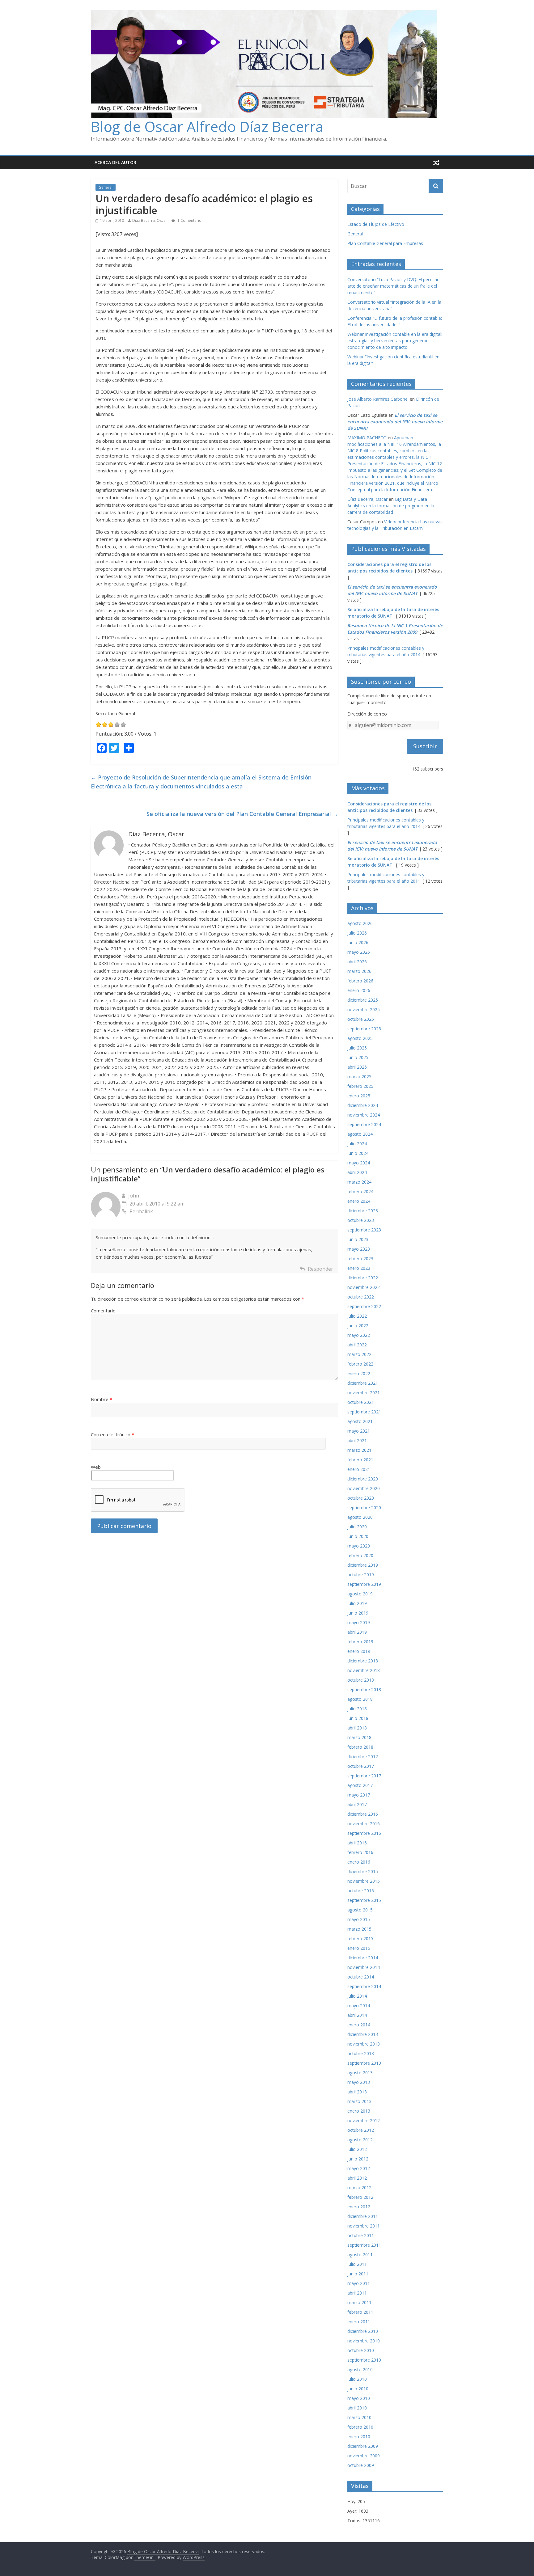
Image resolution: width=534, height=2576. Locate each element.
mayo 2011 (359, 2283)
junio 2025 (358, 1057)
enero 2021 (359, 1469)
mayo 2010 (359, 2398)
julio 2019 (357, 1603)
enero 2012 (359, 2207)
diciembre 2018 (363, 1661)
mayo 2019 (359, 1622)
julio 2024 (357, 1144)
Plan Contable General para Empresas (385, 243)
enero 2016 (359, 1862)
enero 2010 (359, 2437)
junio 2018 (358, 1718)
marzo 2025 (359, 1077)
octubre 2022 (361, 1297)
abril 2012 (357, 2178)
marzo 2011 (359, 2302)
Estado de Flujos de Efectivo (376, 224)
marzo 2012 (359, 2187)
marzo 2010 (359, 2417)
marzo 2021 (359, 1450)
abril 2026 (357, 962)
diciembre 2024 (363, 1105)
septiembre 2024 (364, 1124)
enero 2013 (359, 2111)
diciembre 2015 (363, 1871)
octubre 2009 (361, 2465)
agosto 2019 (360, 1594)
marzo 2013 (359, 2101)
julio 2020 (357, 1527)
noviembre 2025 (364, 1009)
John (134, 1196)
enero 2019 (359, 1651)
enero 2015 (359, 1948)
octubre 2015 (361, 1891)
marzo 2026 (359, 971)
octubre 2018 (361, 1680)
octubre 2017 (361, 1766)
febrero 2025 (360, 1086)
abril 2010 (357, 2408)
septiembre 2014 (364, 1986)
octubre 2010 (361, 2350)
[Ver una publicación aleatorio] (436, 163)
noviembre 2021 (364, 1393)
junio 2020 (358, 1536)
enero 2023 (359, 1268)
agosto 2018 (360, 1699)
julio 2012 (357, 2149)
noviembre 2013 (364, 2044)
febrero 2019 (360, 1642)
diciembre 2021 (363, 1383)
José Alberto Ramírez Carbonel (378, 399)
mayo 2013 (359, 2082)
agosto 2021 (360, 1421)
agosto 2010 (360, 2369)
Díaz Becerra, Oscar (150, 220)
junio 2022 (358, 1326)
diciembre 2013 (363, 2034)
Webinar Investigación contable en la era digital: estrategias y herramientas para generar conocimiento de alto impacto (395, 341)
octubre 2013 (361, 2053)
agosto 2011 (360, 2255)
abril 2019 (357, 1632)
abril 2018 (357, 1728)
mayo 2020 (359, 1546)
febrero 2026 (360, 981)
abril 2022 (357, 1345)
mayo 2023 (359, 1249)
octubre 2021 (361, 1402)
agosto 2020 (360, 1517)
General (106, 187)
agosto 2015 (360, 1910)
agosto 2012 (360, 2140)
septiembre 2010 (364, 2360)
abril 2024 (357, 1172)
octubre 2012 (361, 2130)
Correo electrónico (112, 1434)
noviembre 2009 (364, 2456)
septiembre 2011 (364, 2245)
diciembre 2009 (363, 2446)
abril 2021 (357, 1440)
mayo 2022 (359, 1335)
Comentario (103, 1311)
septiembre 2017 (364, 1776)
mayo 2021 (359, 1431)
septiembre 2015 (364, 1900)
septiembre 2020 (364, 1508)
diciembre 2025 (363, 1000)
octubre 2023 (361, 1220)
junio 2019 (358, 1613)
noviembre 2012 (364, 2120)
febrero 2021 (360, 1460)
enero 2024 (359, 1201)
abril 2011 (357, 2293)
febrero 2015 (360, 1938)
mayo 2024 (359, 1163)
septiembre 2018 (364, 1689)
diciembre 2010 (363, 2331)
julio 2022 (357, 1316)
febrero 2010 (360, 2427)
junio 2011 (358, 2274)
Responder (320, 1269)
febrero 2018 (360, 1747)
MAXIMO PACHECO (367, 438)
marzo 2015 (359, 1929)
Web (96, 1467)
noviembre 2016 (364, 1824)
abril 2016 (357, 1843)
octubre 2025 (361, 1019)
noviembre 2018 (364, 1670)
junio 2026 (358, 942)
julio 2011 (357, 2264)
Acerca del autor (115, 162)
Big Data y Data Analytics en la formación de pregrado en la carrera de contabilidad (391, 506)
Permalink (141, 1211)
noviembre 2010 (364, 2341)
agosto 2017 (360, 1785)
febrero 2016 (360, 1852)
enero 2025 (359, 1096)
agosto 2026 (360, 923)
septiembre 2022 (364, 1306)
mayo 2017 (359, 1795)
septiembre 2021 (364, 1412)
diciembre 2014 (363, 1958)
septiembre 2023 (364, 1230)
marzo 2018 (359, 1737)
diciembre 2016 (363, 1814)
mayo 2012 (359, 2168)
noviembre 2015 (364, 1881)
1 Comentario (189, 220)
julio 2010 (357, 2379)
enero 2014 (359, 2025)
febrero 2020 (360, 1555)
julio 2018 (357, 1709)
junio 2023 (358, 1239)
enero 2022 (359, 1373)
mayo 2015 (359, 1919)
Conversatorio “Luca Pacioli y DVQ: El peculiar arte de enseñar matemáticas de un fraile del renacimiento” (393, 286)
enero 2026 (359, 990)
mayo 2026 (359, 952)
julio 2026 (357, 933)
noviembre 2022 (364, 1287)
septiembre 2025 (364, 1029)
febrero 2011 (360, 2312)
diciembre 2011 (363, 2216)
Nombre (102, 1399)
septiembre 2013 (364, 2063)
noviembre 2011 (364, 2226)
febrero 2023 (360, 1258)
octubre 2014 (361, 1977)
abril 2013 (357, 2092)
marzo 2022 (359, 1354)
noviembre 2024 (364, 1115)
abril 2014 (357, 2015)
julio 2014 (357, 1996)
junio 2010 (358, 2389)
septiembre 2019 (364, 1584)
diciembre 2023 (363, 1211)
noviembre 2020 (364, 1488)
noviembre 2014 (364, 1967)
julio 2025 (357, 1048)
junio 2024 (358, 1153)
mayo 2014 (359, 2006)
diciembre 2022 (363, 1278)
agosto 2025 (360, 1038)
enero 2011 (359, 2322)
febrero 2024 (360, 1191)
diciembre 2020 (363, 1479)
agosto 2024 (360, 1134)
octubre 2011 (361, 2235)
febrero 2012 (360, 2197)
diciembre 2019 (363, 1565)
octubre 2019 (361, 1575)
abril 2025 (357, 1067)
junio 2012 (358, 2159)
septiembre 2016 (364, 1833)
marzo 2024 (359, 1182)
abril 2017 (357, 1804)
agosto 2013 (360, 2073)
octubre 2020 (361, 1498)
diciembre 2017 (363, 1757)
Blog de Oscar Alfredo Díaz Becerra (207, 126)
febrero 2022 (360, 1364)
